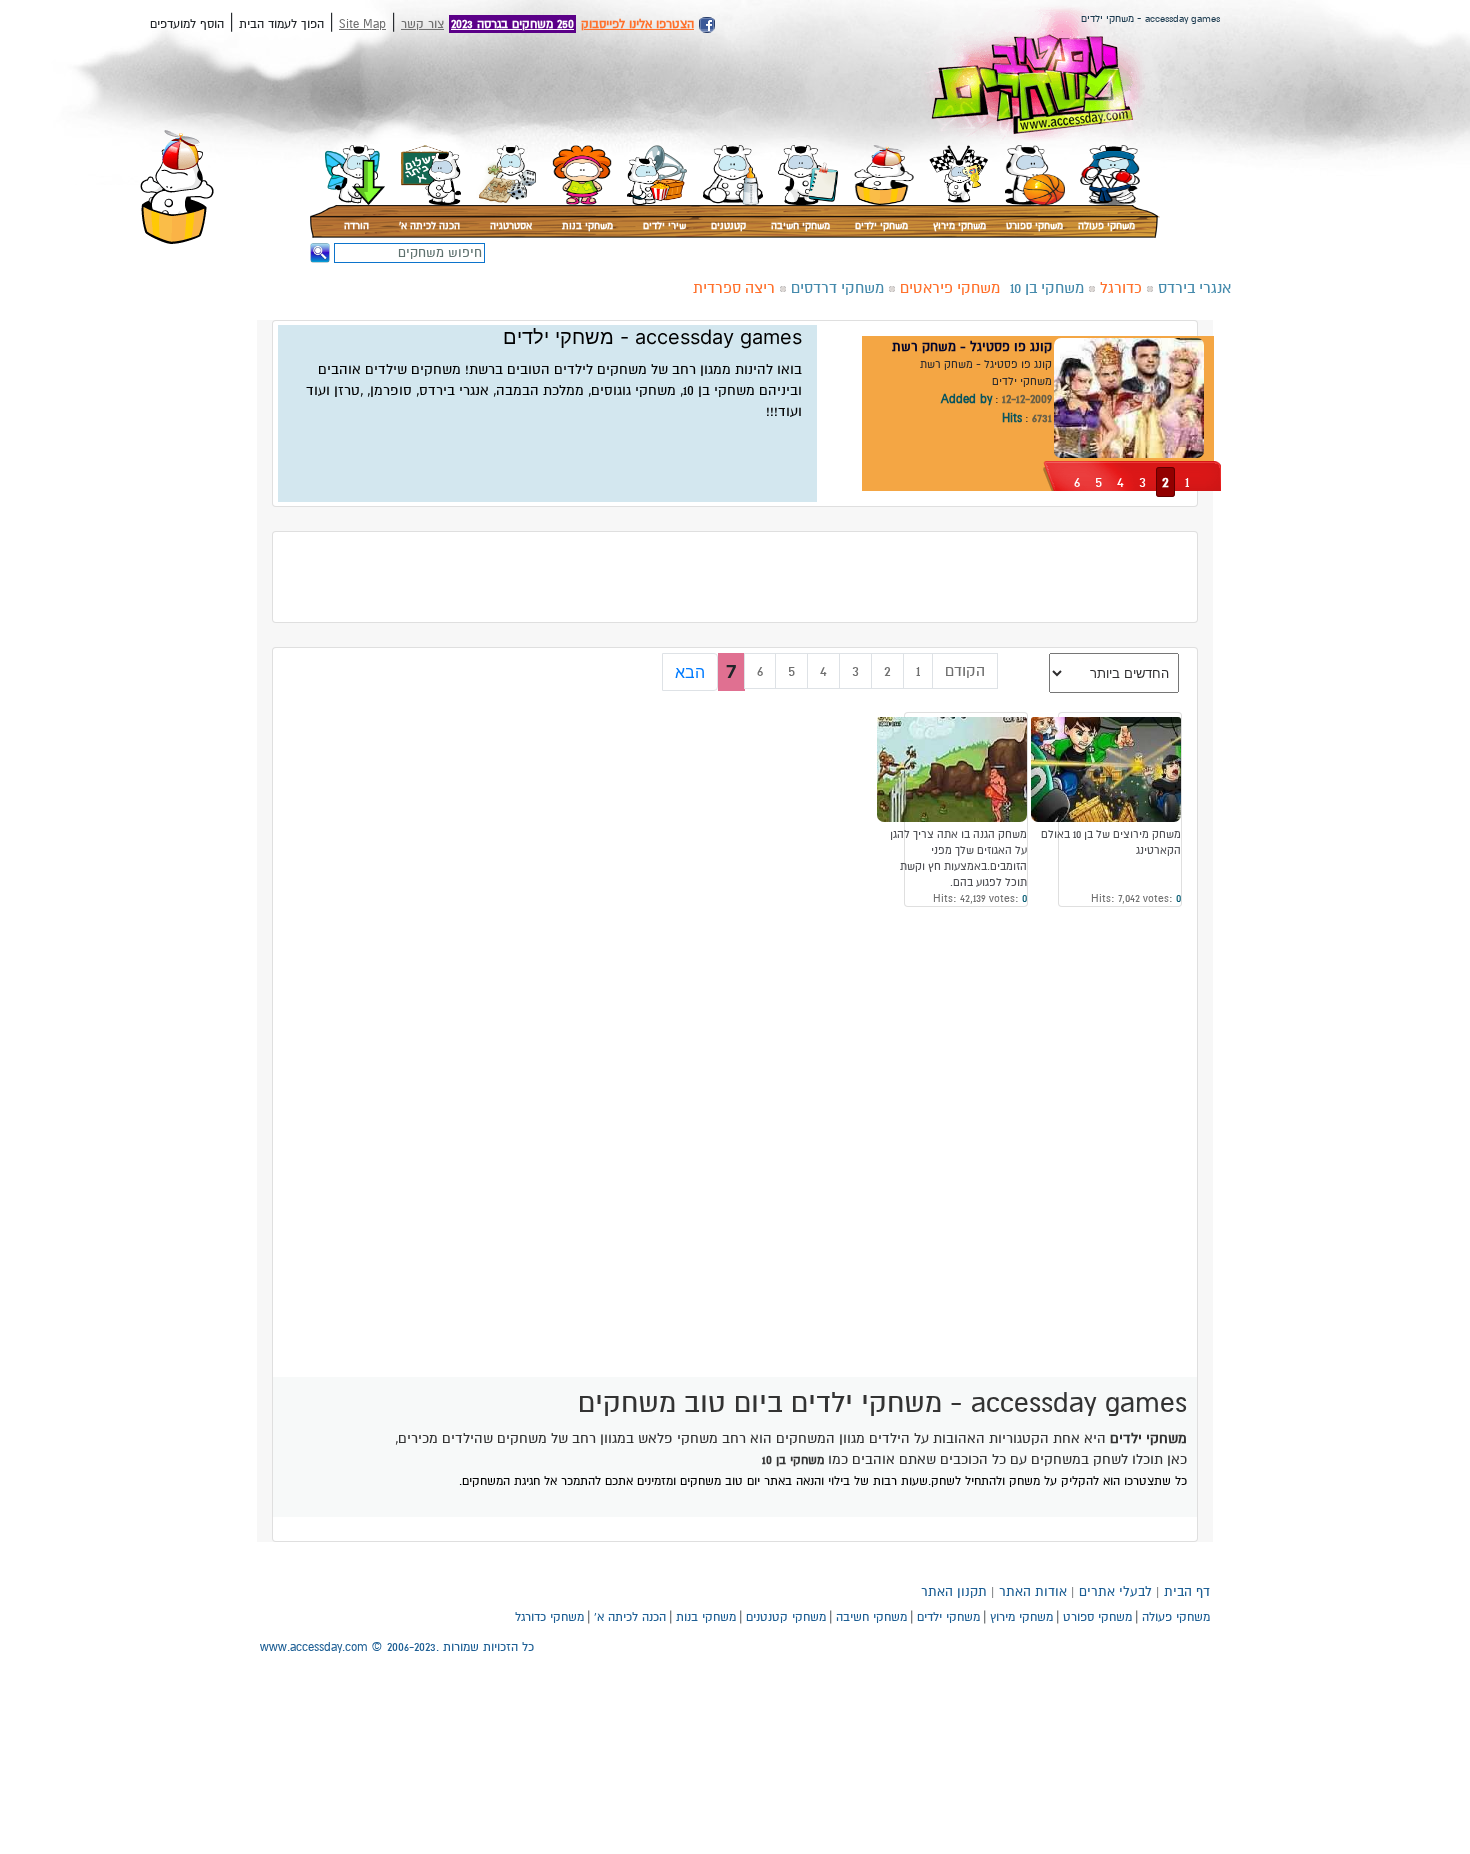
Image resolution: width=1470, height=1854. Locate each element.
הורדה (356, 226)
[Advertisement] (1315, 392)
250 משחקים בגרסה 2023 (512, 24)
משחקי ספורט (1034, 226)
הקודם (965, 671)
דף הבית (1187, 1592)
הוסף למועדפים (187, 24)
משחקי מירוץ (959, 226)
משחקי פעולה (1106, 226)
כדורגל (1121, 288)
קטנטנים (728, 226)
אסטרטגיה (511, 226)
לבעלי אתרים (1115, 1592)
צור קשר (422, 24)
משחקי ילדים (881, 226)
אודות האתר (1033, 1592)
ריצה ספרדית (734, 288)
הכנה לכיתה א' (429, 226)
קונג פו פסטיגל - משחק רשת (972, 347)
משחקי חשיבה (800, 226)
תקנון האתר (954, 1592)
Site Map (362, 24)
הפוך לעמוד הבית (281, 24)
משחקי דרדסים (837, 288)
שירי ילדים (664, 226)
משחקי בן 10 (1047, 288)
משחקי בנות (587, 226)
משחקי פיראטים (950, 288)
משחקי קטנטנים (786, 1617)
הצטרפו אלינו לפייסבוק (637, 24)
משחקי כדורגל (549, 1617)
